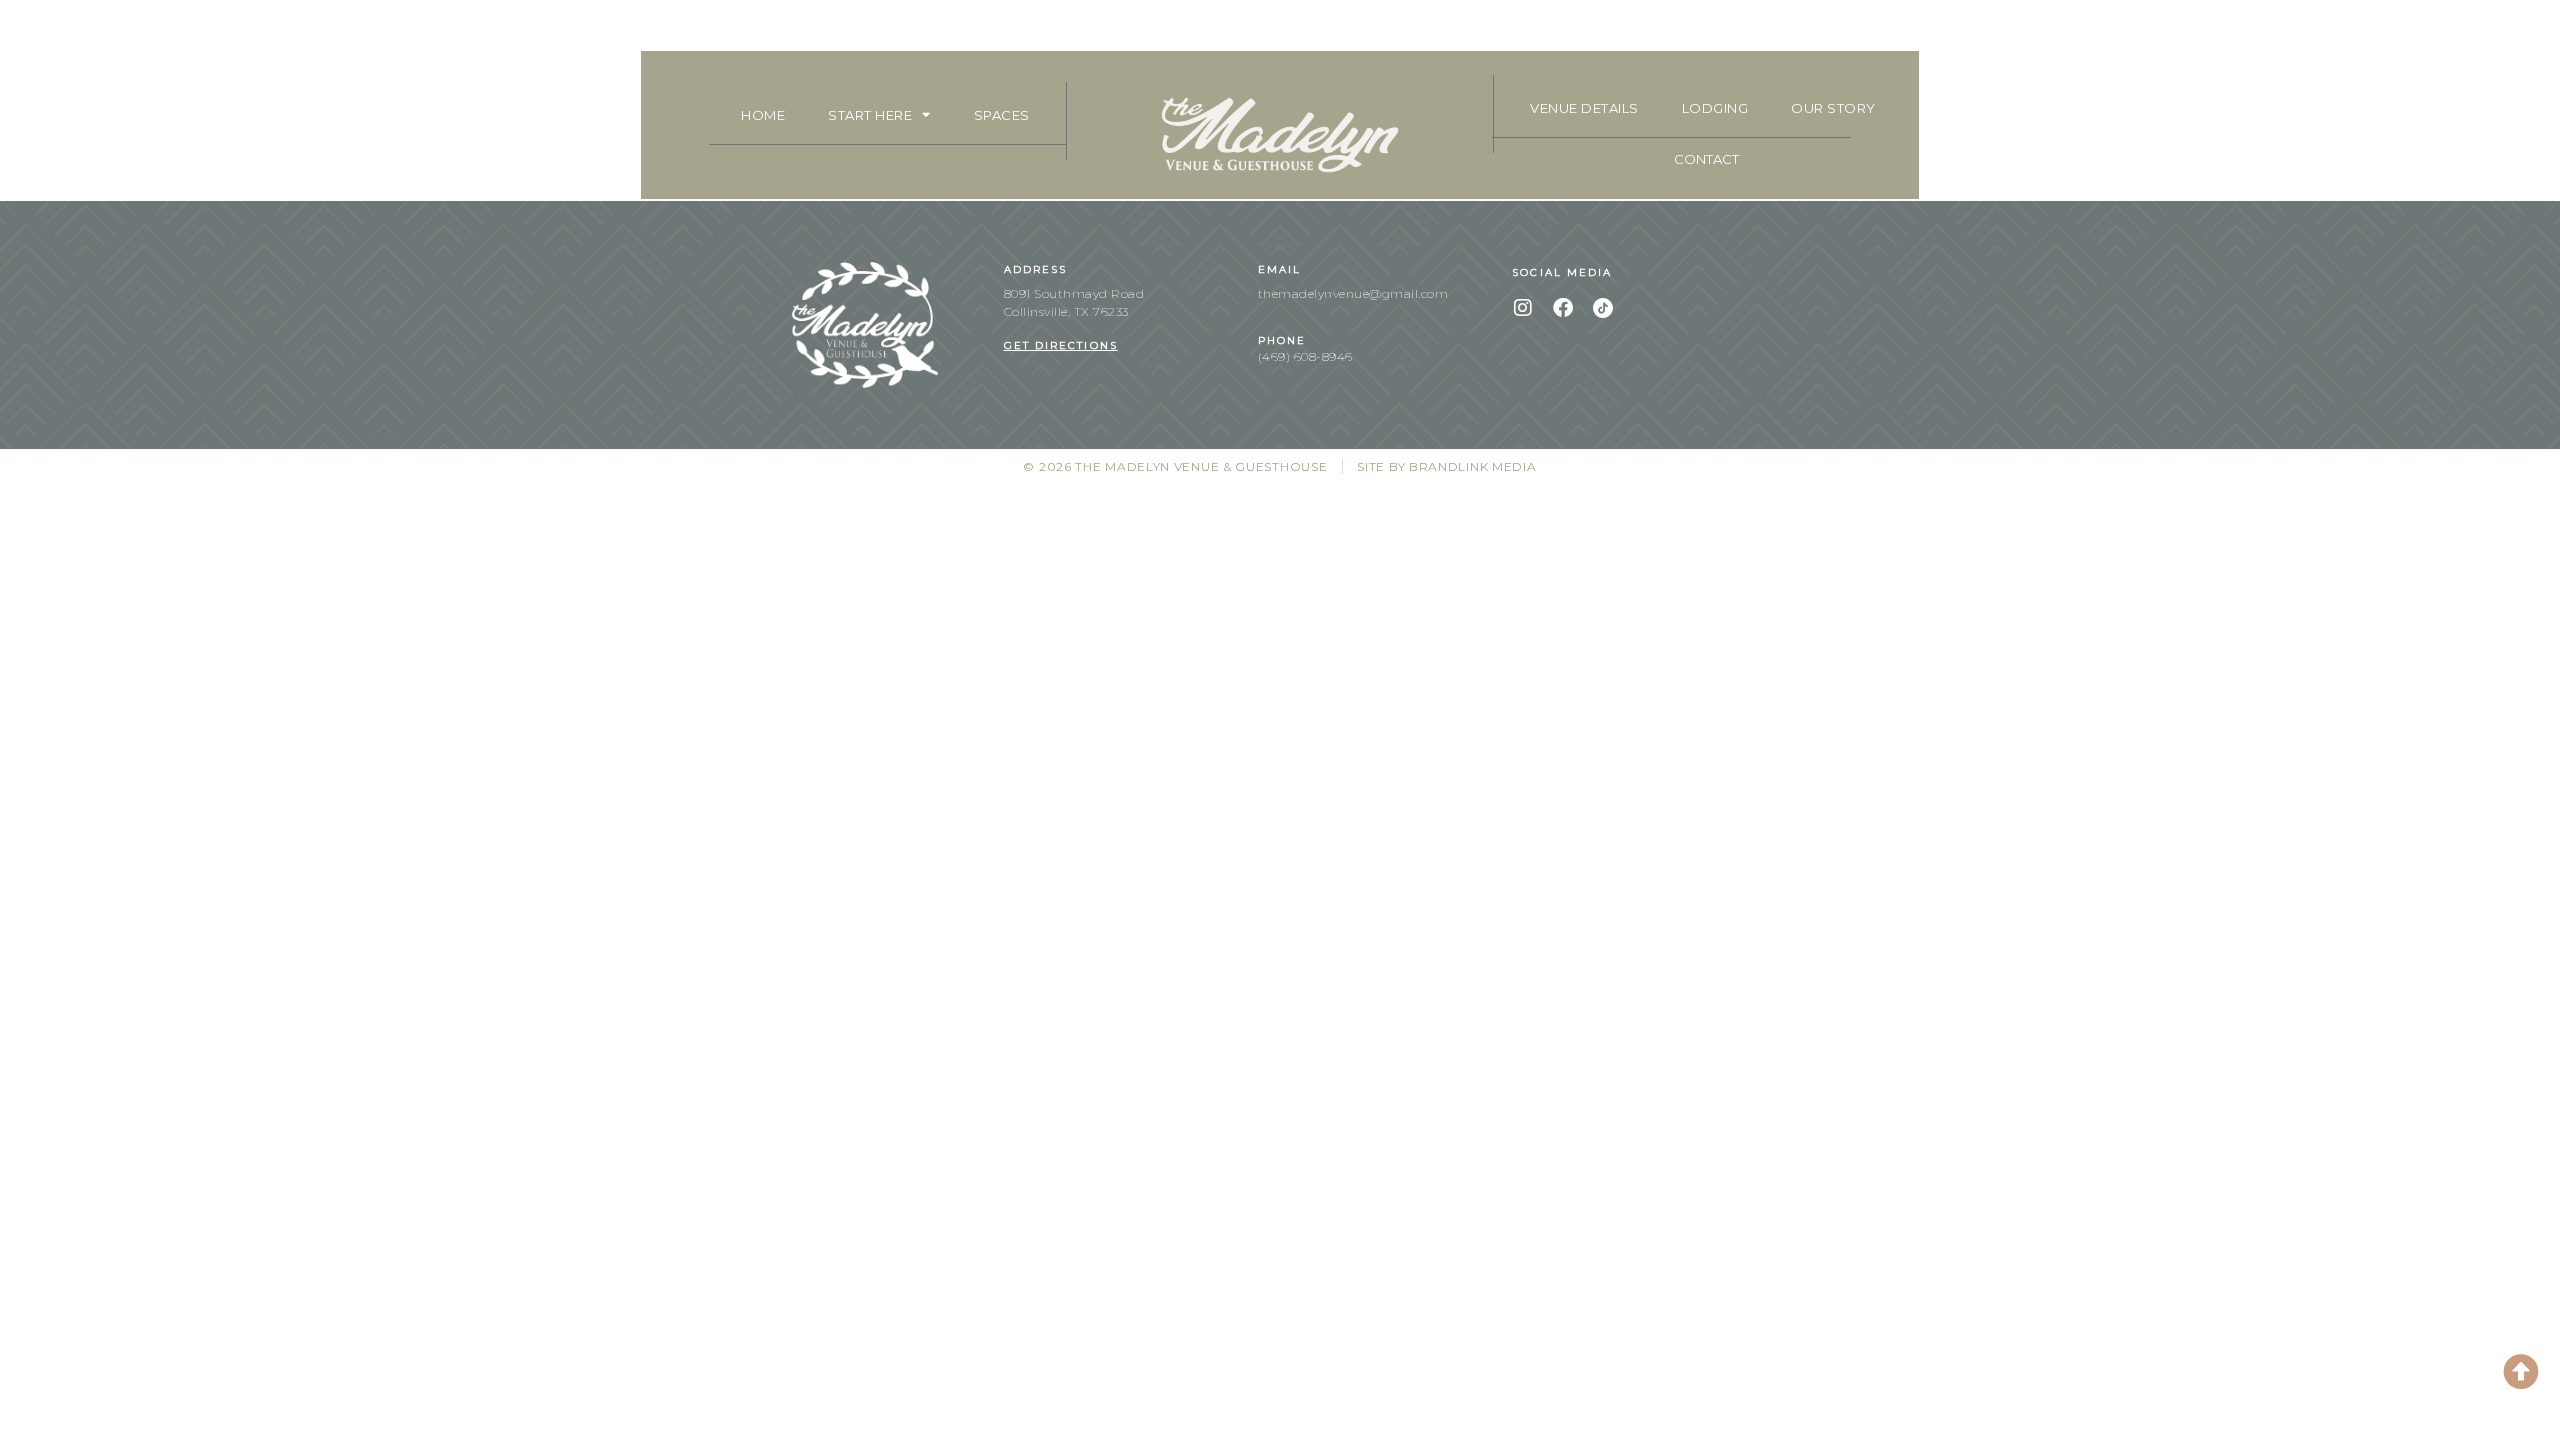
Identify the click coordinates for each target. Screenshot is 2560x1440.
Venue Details (1584, 108)
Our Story (1833, 108)
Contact (1706, 159)
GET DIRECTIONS (1061, 345)
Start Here (870, 115)
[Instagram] (1523, 308)
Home (763, 115)
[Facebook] (1563, 308)
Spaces (1002, 115)
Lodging (1715, 108)
